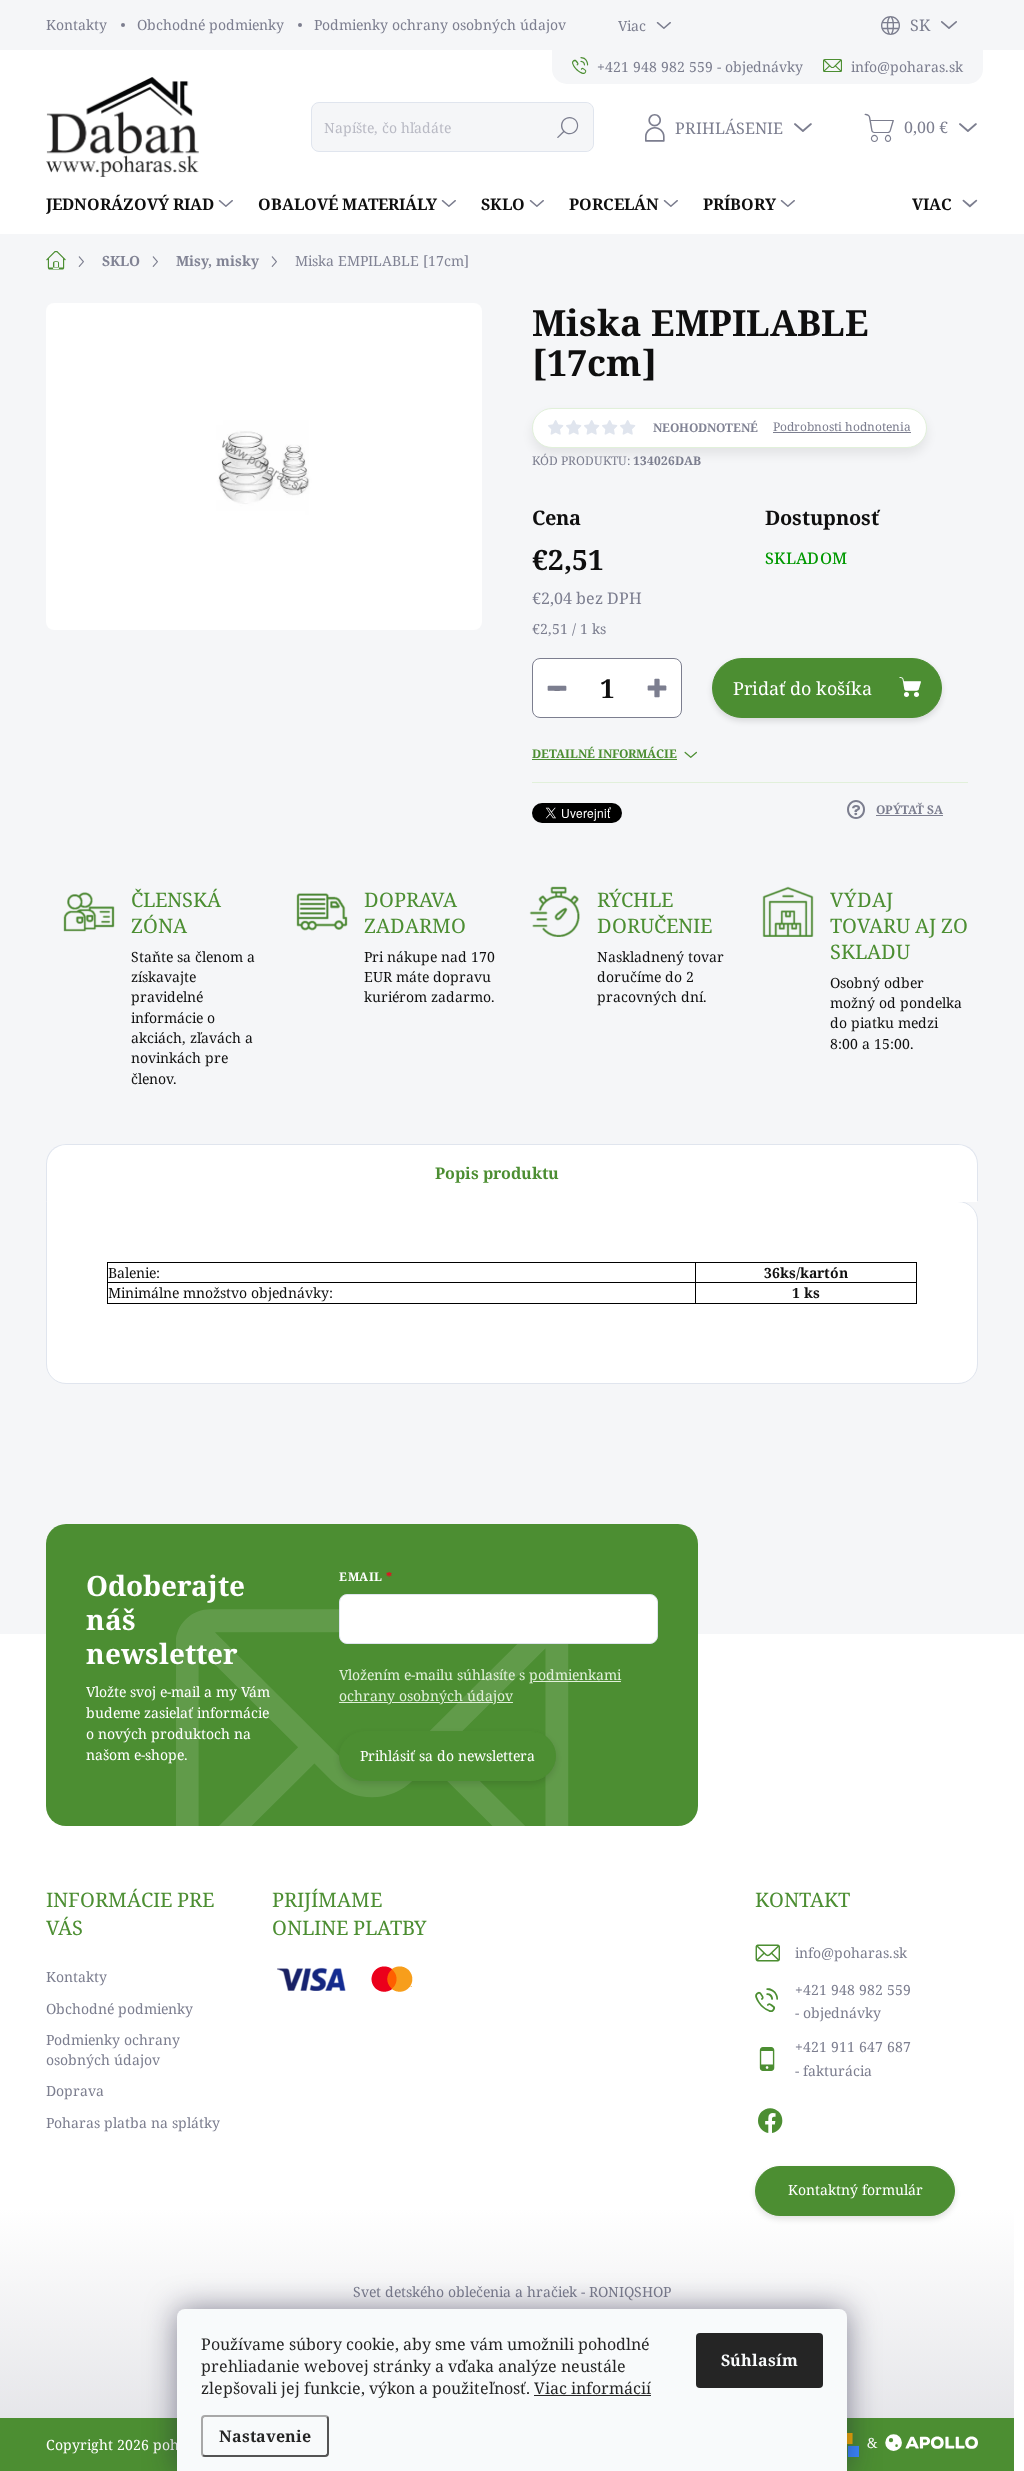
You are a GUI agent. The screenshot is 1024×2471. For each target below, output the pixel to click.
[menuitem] (142, 204)
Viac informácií (592, 2388)
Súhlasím (759, 2360)
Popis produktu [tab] (497, 1173)
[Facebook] (770, 2118)
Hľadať (567, 126)
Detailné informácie (604, 754)
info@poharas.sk (851, 1952)
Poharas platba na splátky (133, 2122)
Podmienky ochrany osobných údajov (440, 24)
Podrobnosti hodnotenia (842, 427)
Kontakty (76, 24)
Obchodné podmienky (210, 24)
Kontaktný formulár (855, 2189)
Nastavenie (265, 2436)
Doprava (75, 2090)
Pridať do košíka (802, 688)
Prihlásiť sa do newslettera (447, 1755)
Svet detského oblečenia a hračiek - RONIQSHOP (512, 2291)
